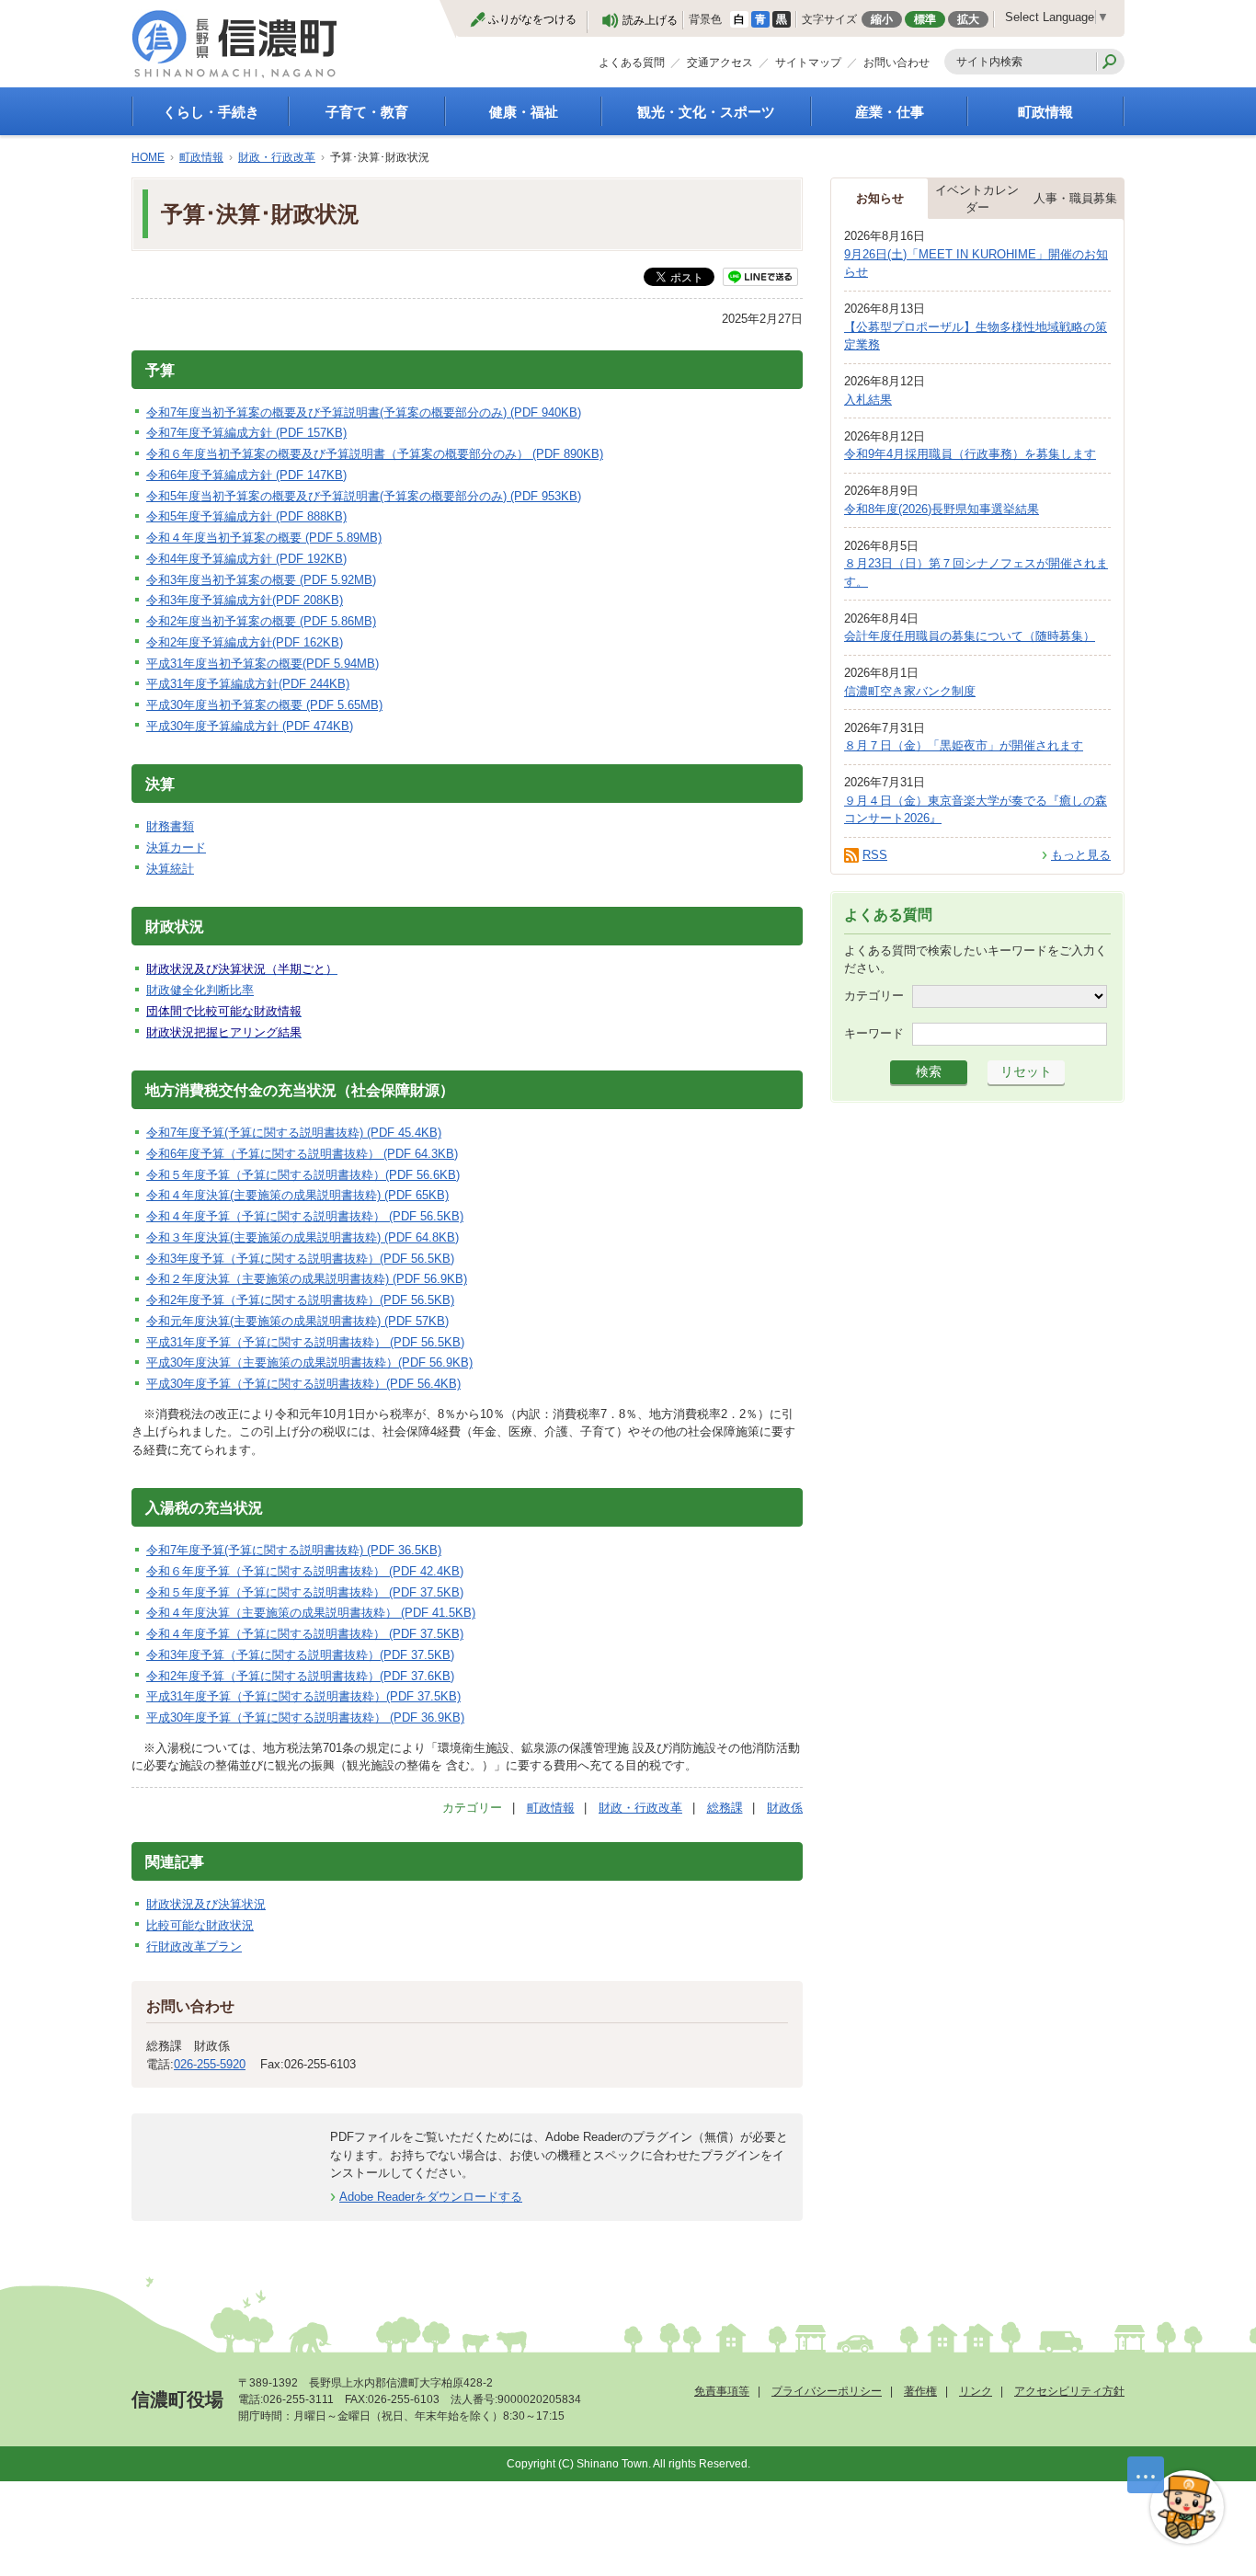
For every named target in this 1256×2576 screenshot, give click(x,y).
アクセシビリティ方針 (1069, 2391)
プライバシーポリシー (827, 2391)
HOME (148, 157)
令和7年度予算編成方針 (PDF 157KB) (246, 433)
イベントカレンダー (977, 199)
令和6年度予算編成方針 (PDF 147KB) (246, 475)
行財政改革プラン (194, 1946)
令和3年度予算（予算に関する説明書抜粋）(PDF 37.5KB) (300, 1655)
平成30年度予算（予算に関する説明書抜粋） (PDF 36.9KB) (305, 1717)
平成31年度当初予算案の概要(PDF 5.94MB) (263, 664)
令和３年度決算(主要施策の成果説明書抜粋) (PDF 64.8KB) (303, 1237)
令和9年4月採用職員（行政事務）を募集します (970, 454)
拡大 (968, 19)
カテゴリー (874, 995)
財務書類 (170, 826)
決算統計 (170, 869)
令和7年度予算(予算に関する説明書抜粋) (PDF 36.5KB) (294, 1550)
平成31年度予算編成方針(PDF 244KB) (248, 684)
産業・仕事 (890, 112)
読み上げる (650, 20)
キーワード (874, 1032)
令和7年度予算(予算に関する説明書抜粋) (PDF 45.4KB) (294, 1133)
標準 (925, 19)
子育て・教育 (367, 112)
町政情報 (1045, 112)
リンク (976, 2391)
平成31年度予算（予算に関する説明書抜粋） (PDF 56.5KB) (305, 1342)
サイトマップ (808, 63)
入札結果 (868, 400)
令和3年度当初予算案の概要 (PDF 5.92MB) (261, 580)
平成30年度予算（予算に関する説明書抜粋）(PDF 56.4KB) (303, 1384)
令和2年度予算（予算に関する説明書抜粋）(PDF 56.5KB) (300, 1300)
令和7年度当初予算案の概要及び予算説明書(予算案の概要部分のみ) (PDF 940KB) (364, 412)
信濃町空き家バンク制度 (910, 691)
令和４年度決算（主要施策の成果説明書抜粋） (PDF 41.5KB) (311, 1613)
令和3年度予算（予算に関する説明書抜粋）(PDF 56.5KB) (300, 1259)
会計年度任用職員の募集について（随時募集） (970, 636)
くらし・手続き (211, 112)
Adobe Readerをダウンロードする (431, 2197)
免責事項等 (722, 2391)
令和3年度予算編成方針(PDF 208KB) (245, 600)
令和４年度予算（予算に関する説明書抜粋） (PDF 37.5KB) (305, 1634)
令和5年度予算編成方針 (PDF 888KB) (246, 516)
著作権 (920, 2391)
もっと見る (1081, 855)
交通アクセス (720, 63)
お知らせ (880, 198)
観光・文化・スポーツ (706, 112)
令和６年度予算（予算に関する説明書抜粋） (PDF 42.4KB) (305, 1571)
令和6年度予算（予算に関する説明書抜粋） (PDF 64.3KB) (302, 1154)
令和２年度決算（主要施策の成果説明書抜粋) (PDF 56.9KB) (307, 1279)
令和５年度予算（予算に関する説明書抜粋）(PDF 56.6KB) (303, 1175)
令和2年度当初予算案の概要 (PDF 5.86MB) (261, 621)
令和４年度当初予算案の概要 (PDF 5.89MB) (264, 538)
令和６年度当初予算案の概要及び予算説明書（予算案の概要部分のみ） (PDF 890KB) (375, 454)
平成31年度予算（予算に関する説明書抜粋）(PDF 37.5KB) (303, 1696)
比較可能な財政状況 (200, 1925)
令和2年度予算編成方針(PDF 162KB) (245, 642)
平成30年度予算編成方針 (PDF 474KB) (250, 726)
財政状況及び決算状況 (206, 1904)
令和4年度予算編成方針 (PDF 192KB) (246, 559)
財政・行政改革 (277, 157)
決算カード (176, 847)
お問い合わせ (896, 63)
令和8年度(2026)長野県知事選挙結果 (942, 509)
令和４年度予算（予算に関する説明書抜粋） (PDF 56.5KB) (305, 1216)
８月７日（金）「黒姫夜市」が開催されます (964, 745)
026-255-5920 (210, 2064)
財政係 (785, 1808)
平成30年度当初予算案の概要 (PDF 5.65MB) (264, 705)
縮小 (882, 19)
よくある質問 (632, 63)
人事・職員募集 (1075, 198)
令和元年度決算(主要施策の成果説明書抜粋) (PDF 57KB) (297, 1321)
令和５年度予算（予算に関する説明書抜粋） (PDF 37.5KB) (305, 1592)
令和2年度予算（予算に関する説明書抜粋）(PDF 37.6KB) (300, 1676)
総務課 (725, 1808)
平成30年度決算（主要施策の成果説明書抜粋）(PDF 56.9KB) (309, 1362)
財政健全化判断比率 (200, 990)
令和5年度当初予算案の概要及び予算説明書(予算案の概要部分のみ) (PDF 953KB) (364, 496)
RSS (875, 855)
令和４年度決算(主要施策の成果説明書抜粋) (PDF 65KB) (297, 1195)
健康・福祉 (524, 112)
